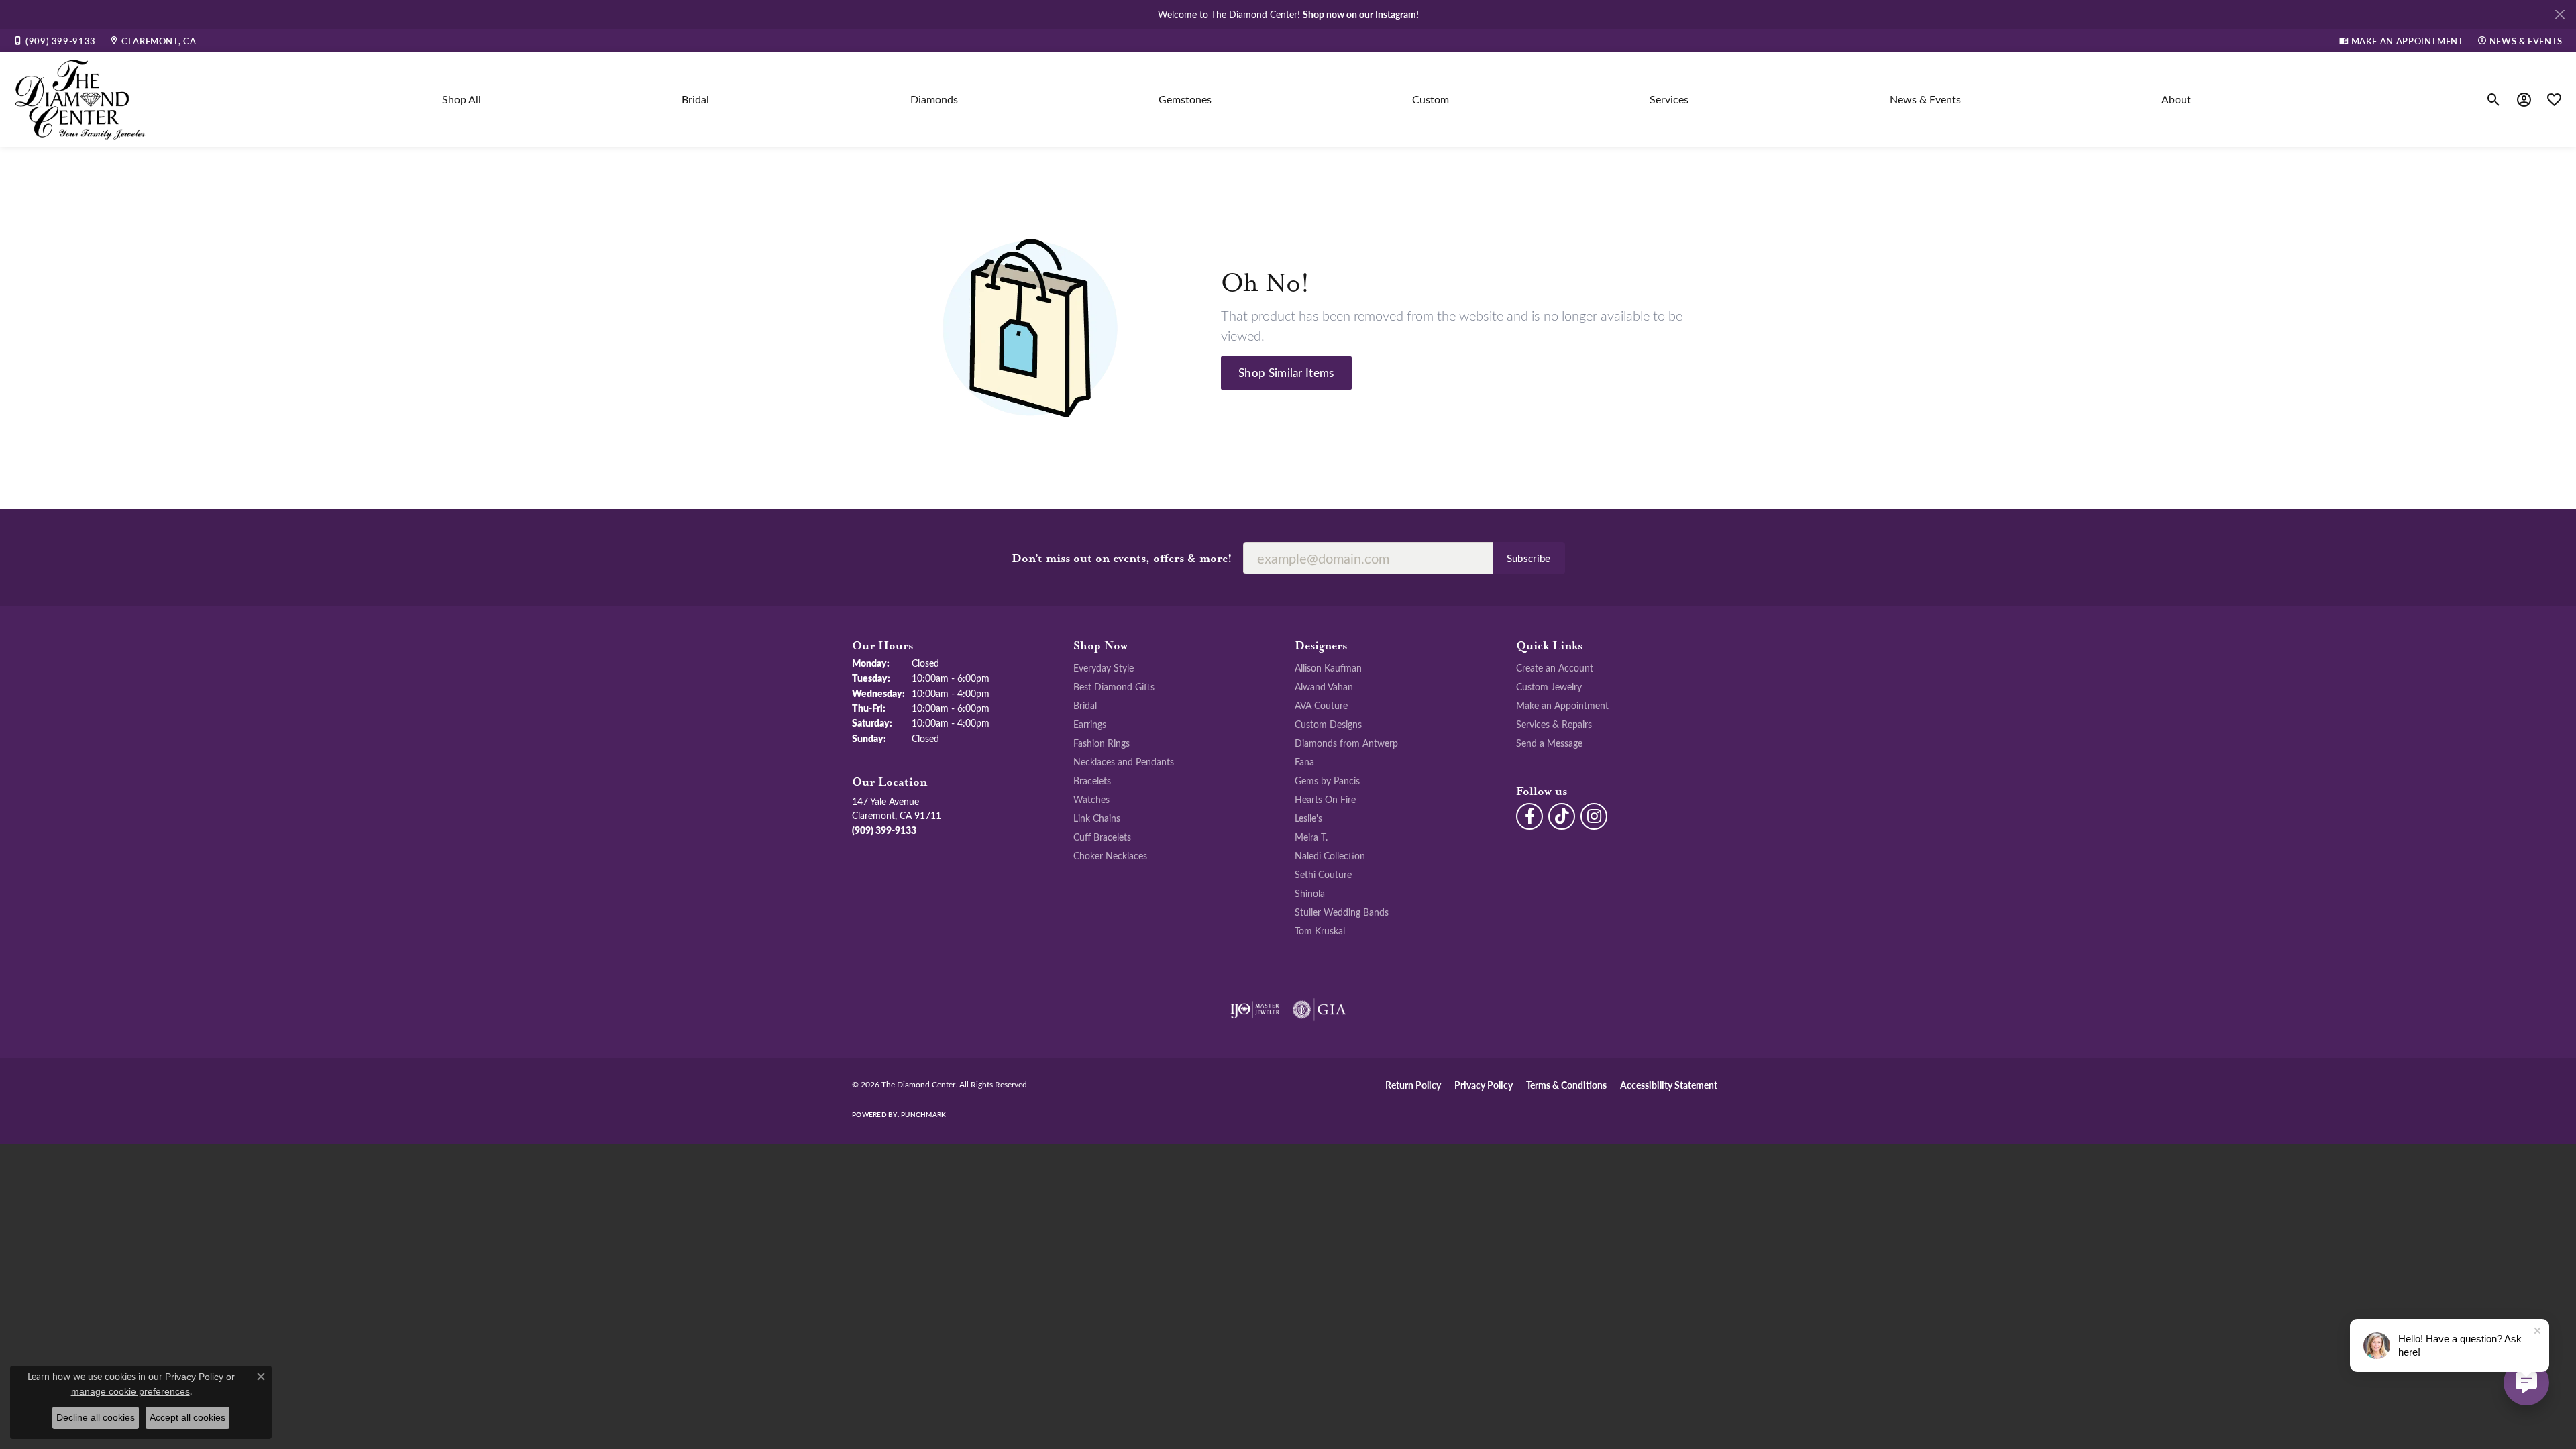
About (2176, 99)
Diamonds (934, 99)
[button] (2494, 99)
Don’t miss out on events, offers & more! (1122, 559)
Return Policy (1413, 1085)
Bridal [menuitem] (1085, 705)
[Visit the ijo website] (1255, 1010)
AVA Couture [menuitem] (1321, 705)
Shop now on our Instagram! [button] (1361, 14)
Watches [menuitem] (1091, 799)
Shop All (462, 99)
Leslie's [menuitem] (1308, 818)
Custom (1431, 99)
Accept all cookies (187, 1417)
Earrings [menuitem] (1090, 724)
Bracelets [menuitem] (1092, 780)
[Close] (2560, 14)
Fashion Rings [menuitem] (1102, 743)
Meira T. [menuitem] (1311, 837)
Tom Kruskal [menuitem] (1320, 930)
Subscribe (1529, 558)
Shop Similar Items (1286, 372)
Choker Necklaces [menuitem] (1110, 855)
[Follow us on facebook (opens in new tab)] (1529, 816)
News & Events (1925, 99)
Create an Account (1555, 667)
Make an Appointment (1562, 705)
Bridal (695, 99)
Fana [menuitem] (1304, 761)
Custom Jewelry (1549, 686)
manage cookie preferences (130, 1391)
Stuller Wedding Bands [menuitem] (1342, 912)
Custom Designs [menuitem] (1328, 724)
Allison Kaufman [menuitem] (1328, 667)
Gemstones (1185, 99)
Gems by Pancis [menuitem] (1327, 780)
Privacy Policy (1484, 1085)
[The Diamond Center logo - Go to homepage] (80, 99)
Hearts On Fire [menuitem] (1325, 799)
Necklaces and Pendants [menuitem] (1124, 761)
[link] (55, 40)
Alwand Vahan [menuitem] (1324, 686)
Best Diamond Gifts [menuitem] (1114, 686)
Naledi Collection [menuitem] (1330, 855)
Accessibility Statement (1669, 1085)
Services (1669, 99)
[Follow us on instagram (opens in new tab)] (1594, 816)
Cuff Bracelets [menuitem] (1102, 837)
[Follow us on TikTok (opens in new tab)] (1562, 816)
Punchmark (923, 1114)
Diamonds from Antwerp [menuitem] (1346, 743)
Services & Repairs (1554, 724)
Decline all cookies (96, 1417)
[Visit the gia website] (1320, 1010)
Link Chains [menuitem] (1097, 818)
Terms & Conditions (1566, 1085)
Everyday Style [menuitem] (1104, 667)
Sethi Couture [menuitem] (1323, 874)
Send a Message (1549, 743)
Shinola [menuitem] (1310, 893)
